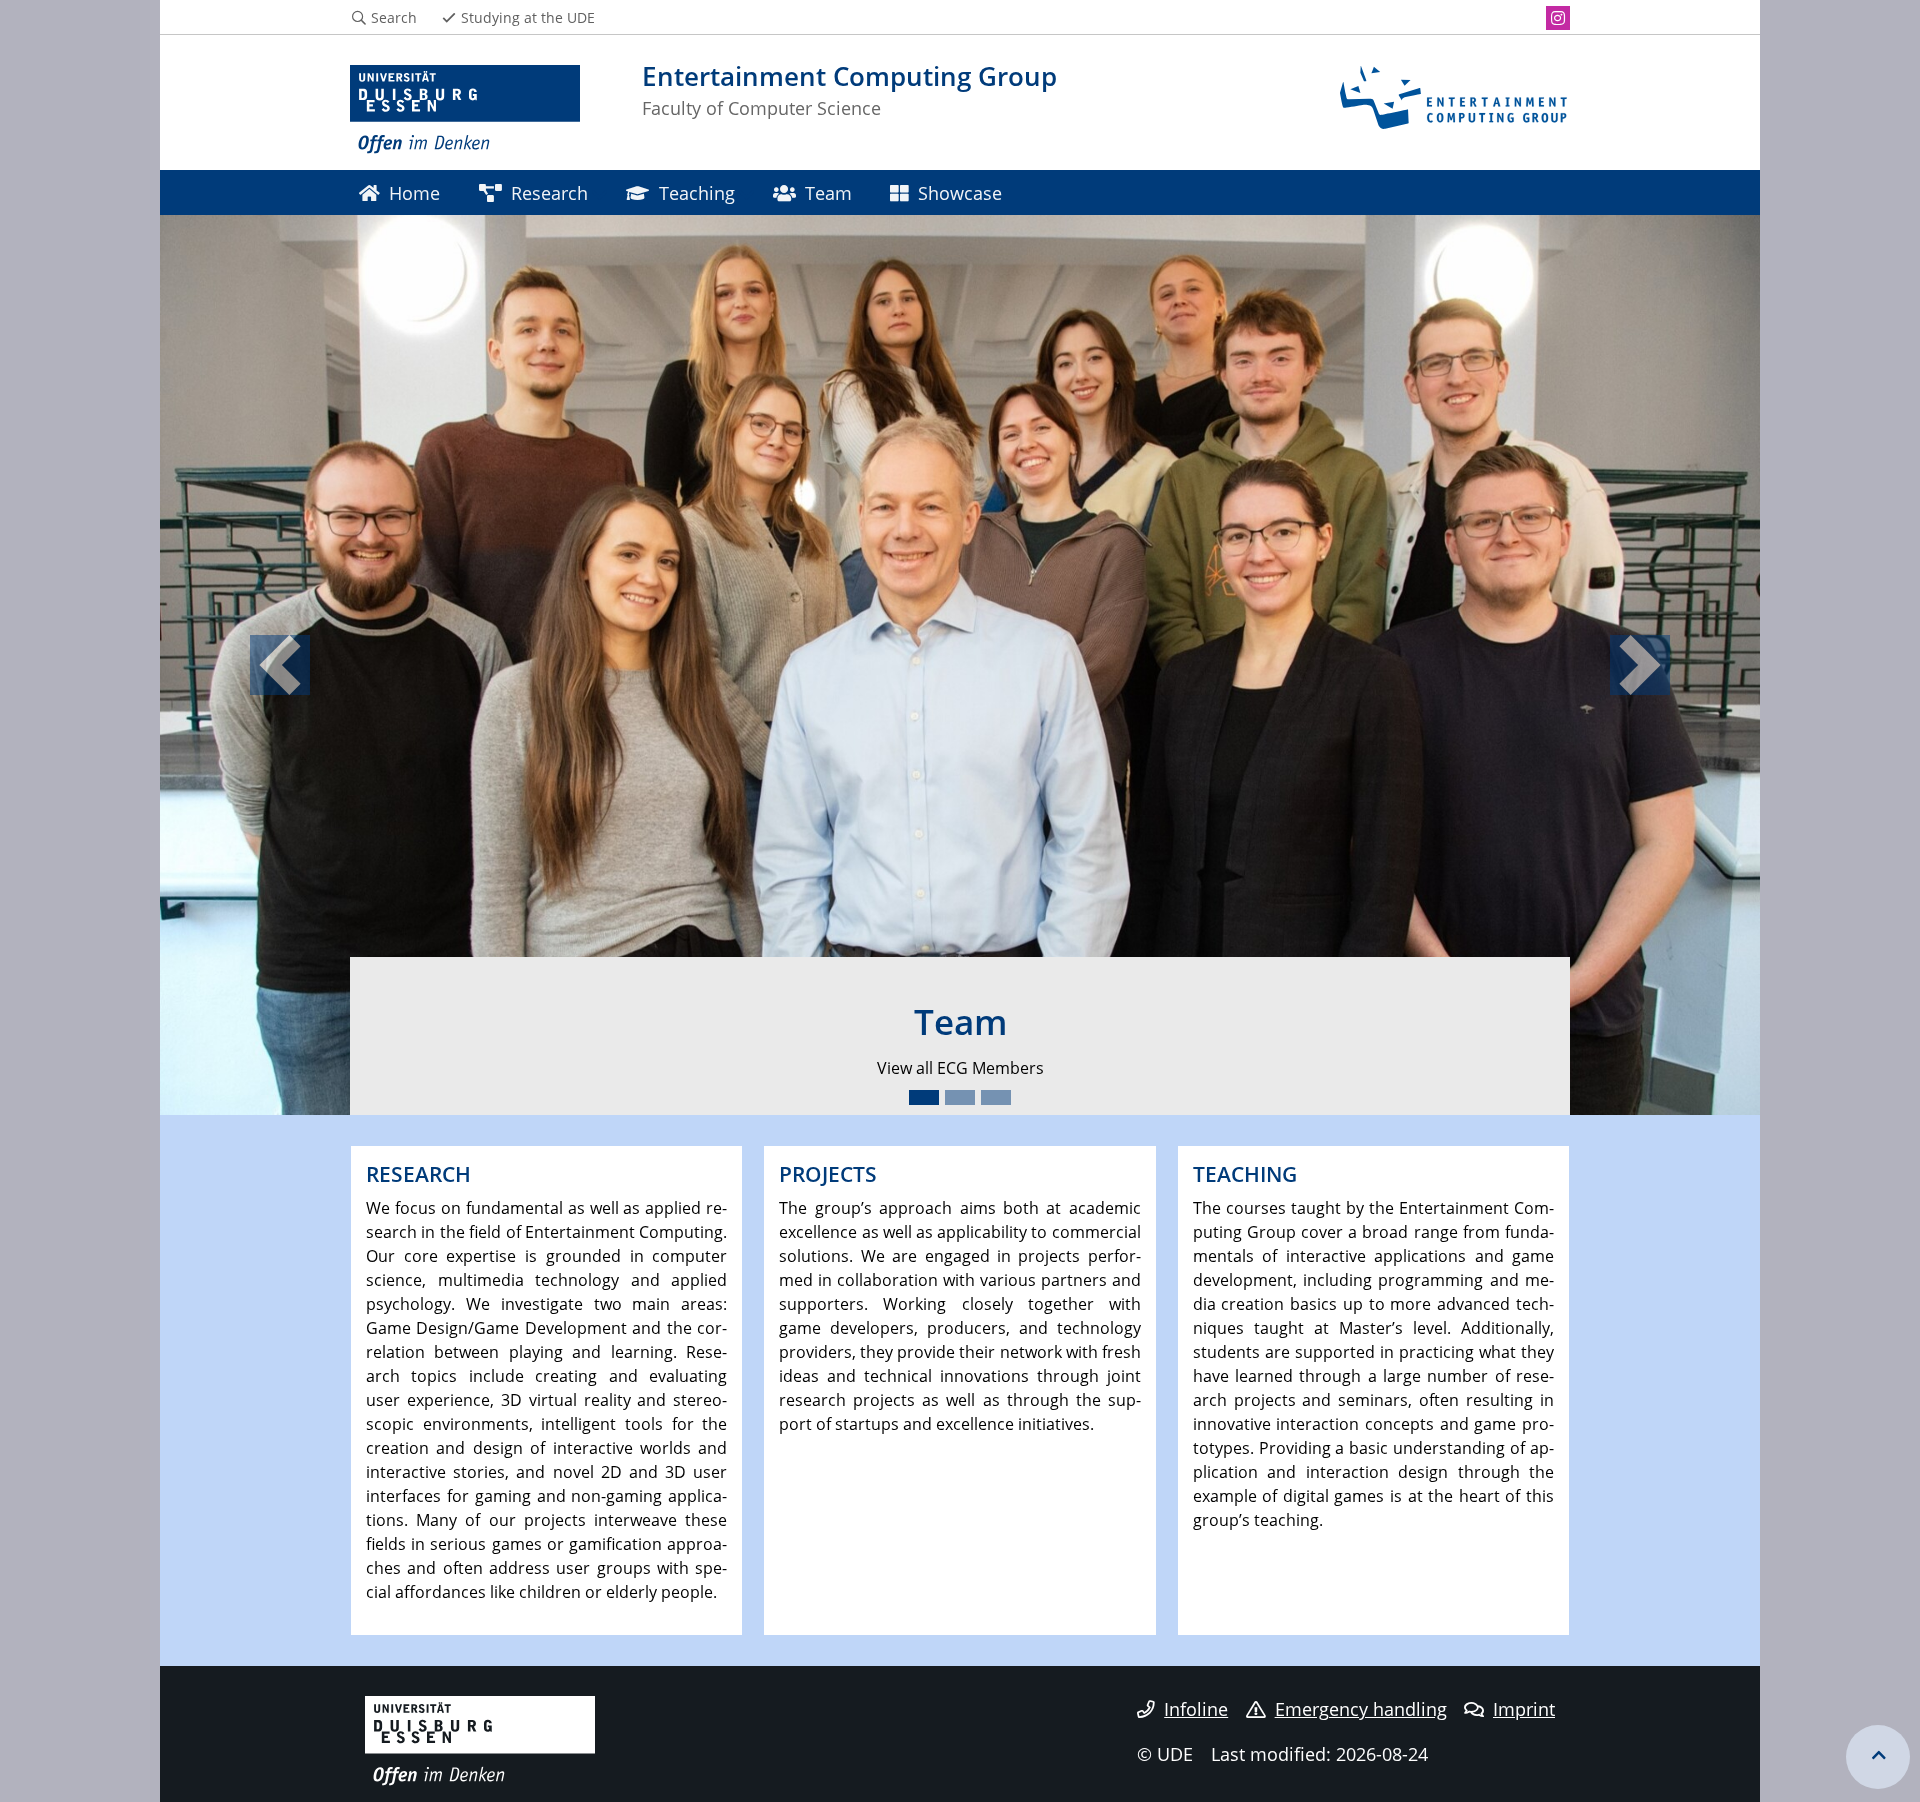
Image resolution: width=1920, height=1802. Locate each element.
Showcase (960, 192)
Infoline (1196, 1709)
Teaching (697, 192)
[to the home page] (465, 110)
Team (828, 192)
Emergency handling (1361, 1709)
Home (414, 192)
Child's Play (844, 1068)
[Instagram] (1558, 18)
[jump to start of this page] (1878, 1757)
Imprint (1524, 1709)
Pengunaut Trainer (1118, 1068)
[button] (280, 665)
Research (549, 192)
